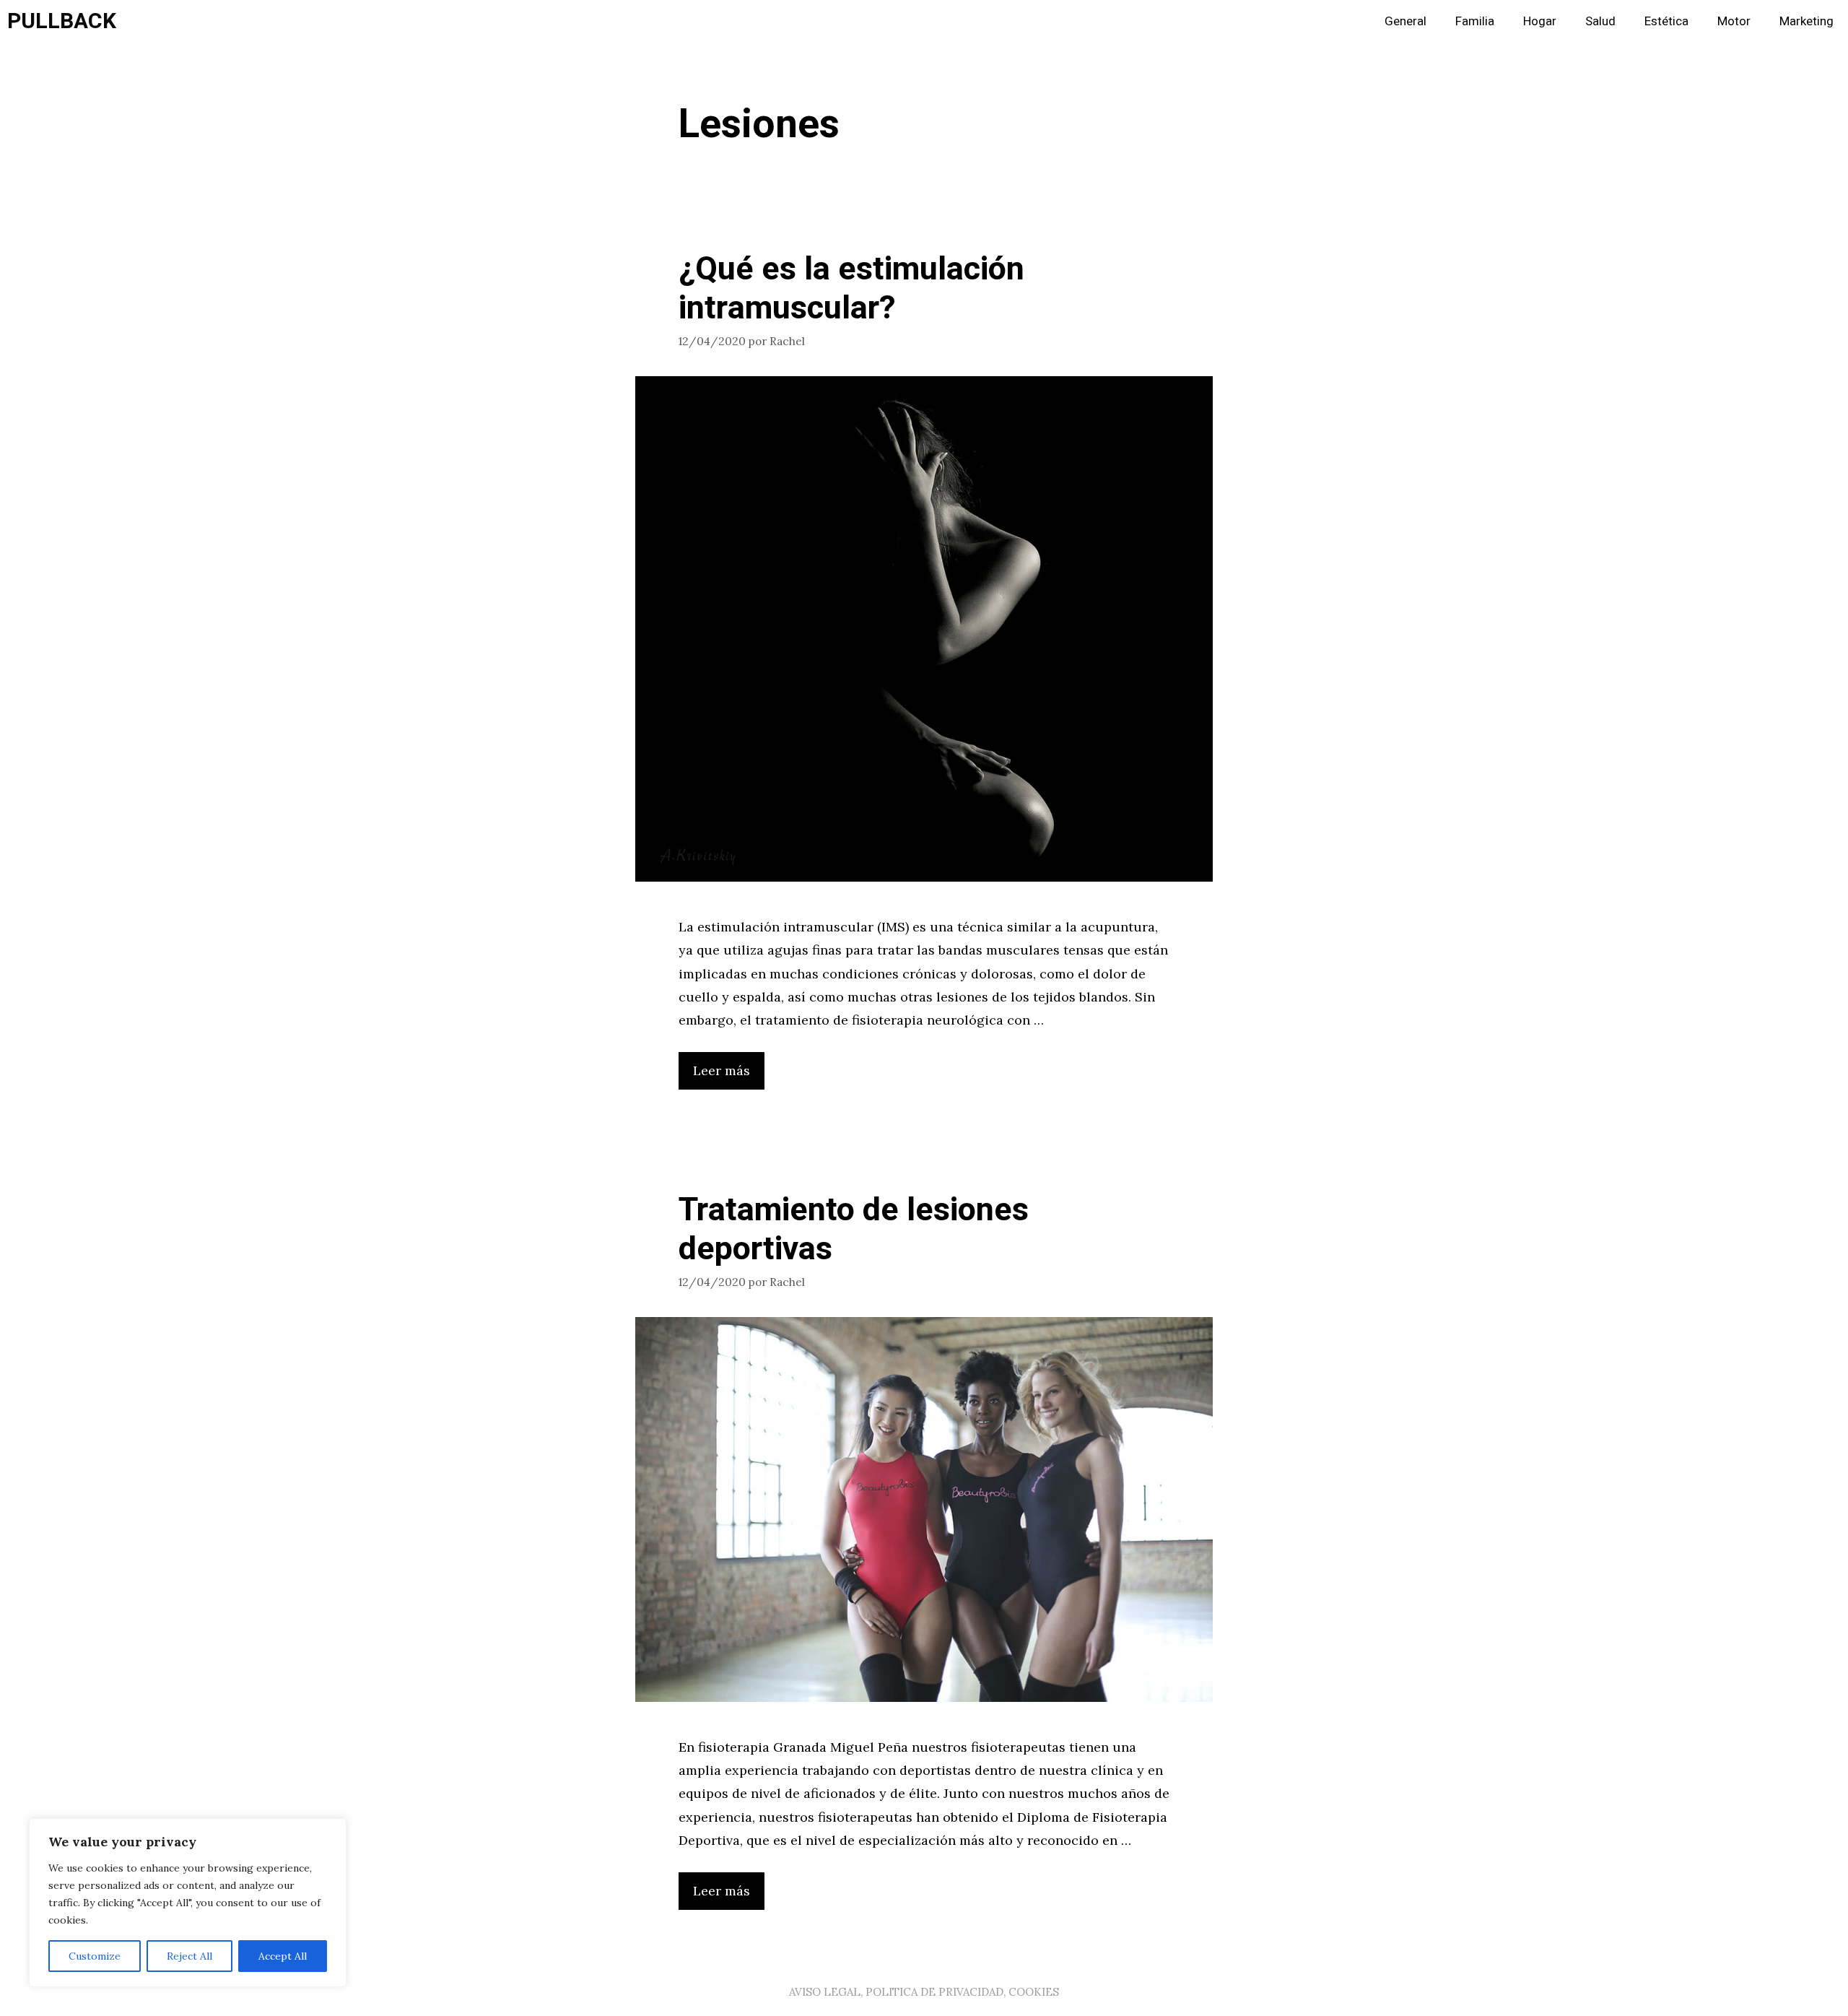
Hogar (1540, 21)
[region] (188, 1903)
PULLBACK (62, 22)
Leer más (722, 1070)
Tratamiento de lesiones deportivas (854, 1230)
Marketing (1806, 21)
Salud (1600, 21)
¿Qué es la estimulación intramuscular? (851, 289)
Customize (95, 1956)
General (1405, 21)
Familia (1475, 21)
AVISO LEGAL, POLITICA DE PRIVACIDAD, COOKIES (924, 1992)
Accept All (283, 1956)
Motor (1734, 21)
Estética (1666, 21)
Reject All (189, 1956)
